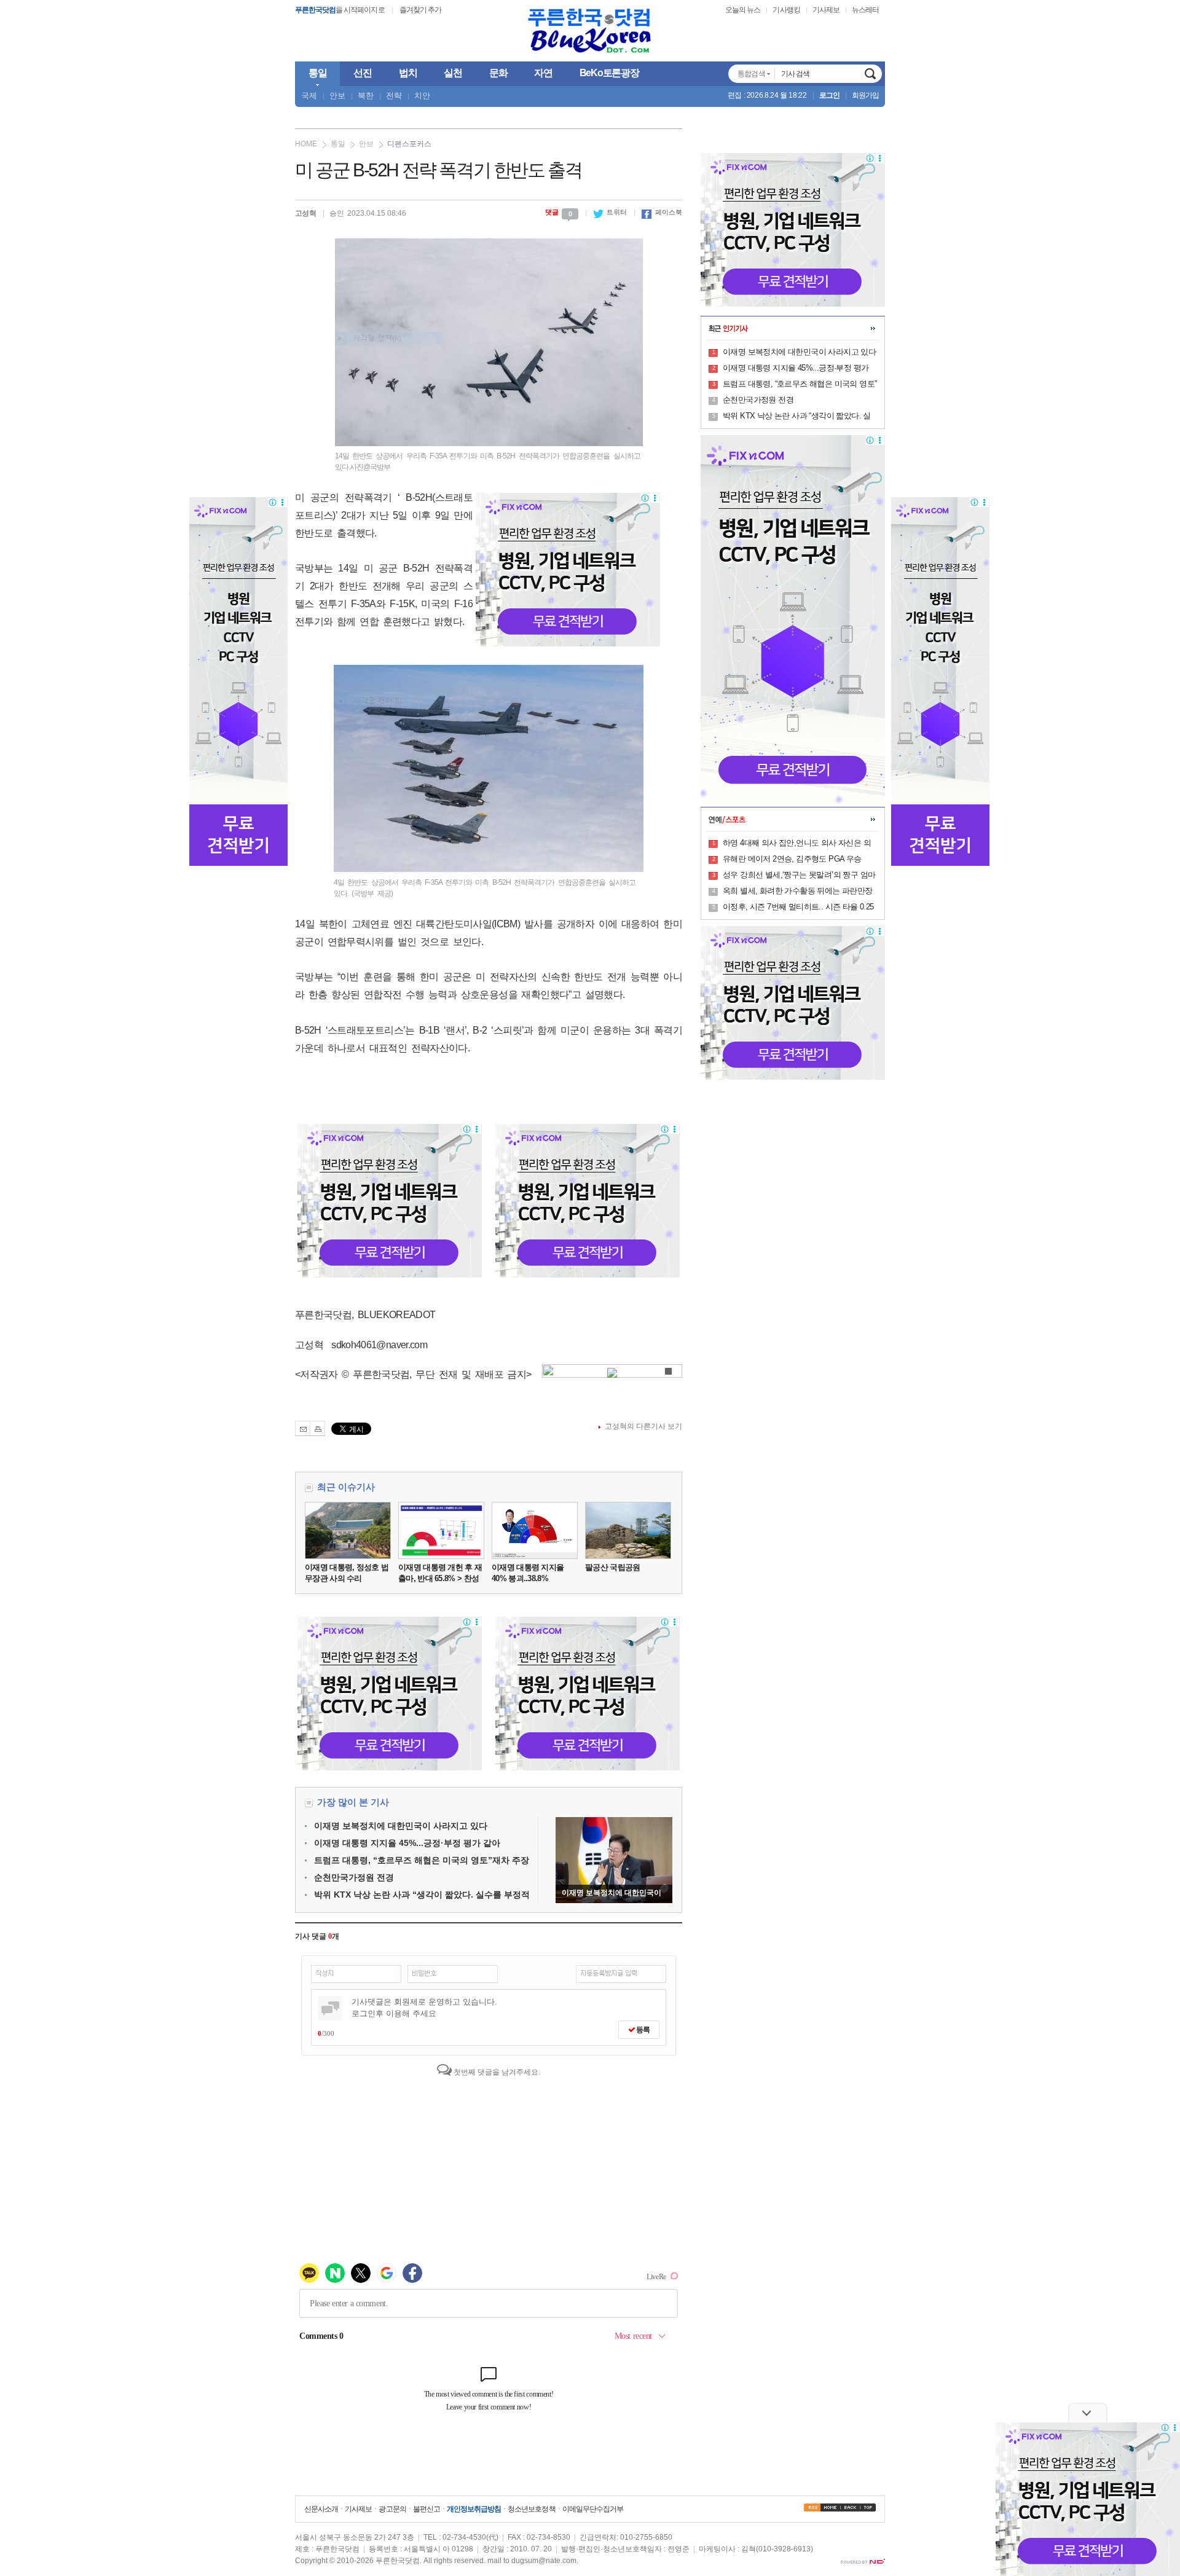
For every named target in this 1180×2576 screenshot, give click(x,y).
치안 (422, 96)
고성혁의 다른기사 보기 (643, 1426)
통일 (338, 144)
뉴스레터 (865, 10)
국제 (309, 96)
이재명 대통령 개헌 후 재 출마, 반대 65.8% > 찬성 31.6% (440, 1578)
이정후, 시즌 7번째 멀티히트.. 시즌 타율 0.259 (798, 908)
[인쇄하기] (317, 1428)
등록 (642, 2030)
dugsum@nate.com (544, 2561)
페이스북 (662, 212)
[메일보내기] (303, 1428)
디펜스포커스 (409, 144)
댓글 (559, 212)
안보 (337, 96)
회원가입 (865, 95)
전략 (394, 96)
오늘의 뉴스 (743, 10)
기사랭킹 (786, 10)
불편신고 (427, 2509)
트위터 (610, 212)
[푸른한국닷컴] (590, 31)
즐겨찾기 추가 (420, 10)
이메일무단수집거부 (593, 2509)
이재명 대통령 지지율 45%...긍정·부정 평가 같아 (407, 1843)
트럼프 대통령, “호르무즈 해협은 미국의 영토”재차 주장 (422, 1860)
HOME (306, 144)
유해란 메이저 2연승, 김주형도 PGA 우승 (792, 859)
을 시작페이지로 (340, 10)
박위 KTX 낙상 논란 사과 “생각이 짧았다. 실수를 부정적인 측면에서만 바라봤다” (797, 417)
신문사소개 (321, 2509)
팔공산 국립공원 (612, 1567)
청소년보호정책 (531, 2509)
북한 (366, 96)
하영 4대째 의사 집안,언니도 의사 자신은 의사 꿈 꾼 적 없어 (797, 844)
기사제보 (826, 10)
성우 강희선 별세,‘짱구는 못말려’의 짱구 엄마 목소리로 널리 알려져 (799, 876)
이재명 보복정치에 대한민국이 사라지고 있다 (401, 1826)
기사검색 (870, 74)
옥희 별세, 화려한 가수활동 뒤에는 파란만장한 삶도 (798, 892)
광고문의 (392, 2509)
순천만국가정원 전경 (354, 1877)
